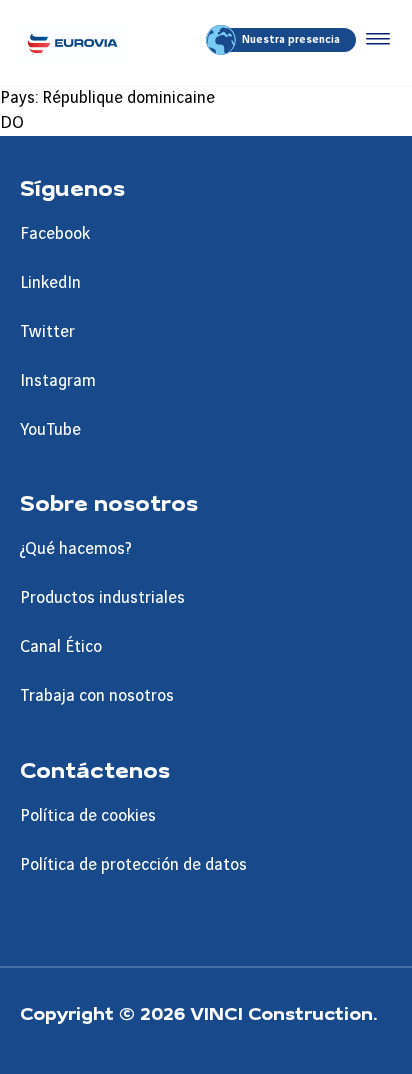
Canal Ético (61, 647)
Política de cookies (88, 816)
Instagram (58, 381)
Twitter (47, 332)
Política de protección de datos (133, 865)
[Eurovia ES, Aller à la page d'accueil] (72, 43)
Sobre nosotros (109, 502)
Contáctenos (95, 769)
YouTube (50, 430)
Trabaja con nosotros (97, 696)
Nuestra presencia (291, 40)
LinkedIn (50, 283)
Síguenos (72, 187)
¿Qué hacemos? (76, 549)
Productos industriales (102, 598)
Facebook (55, 234)
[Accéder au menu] (374, 40)
